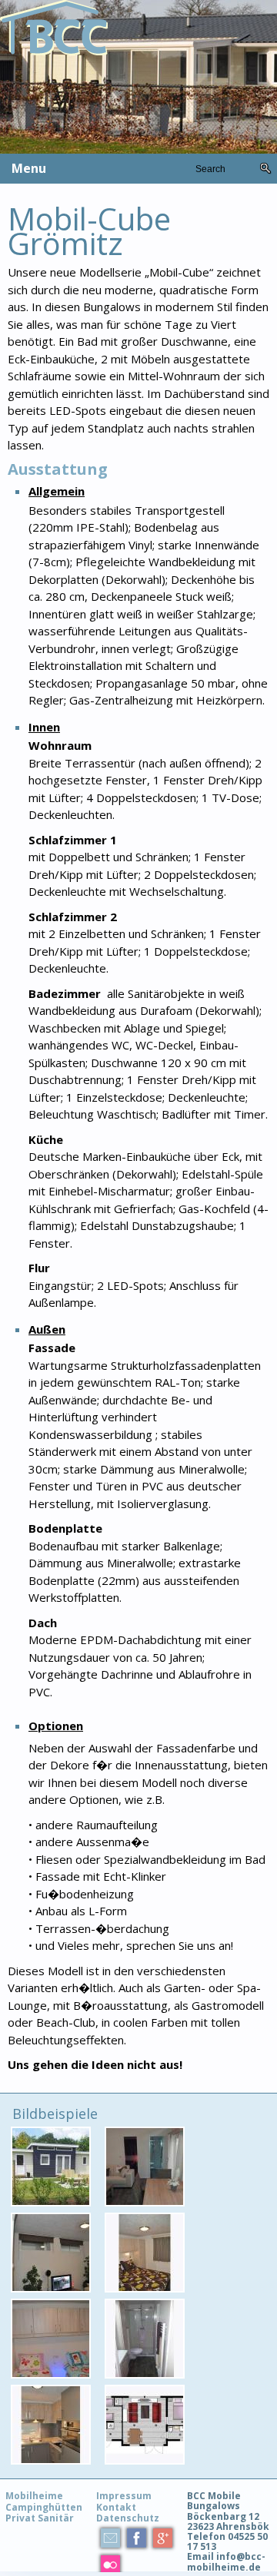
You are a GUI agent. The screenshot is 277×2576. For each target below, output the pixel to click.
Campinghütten (44, 2507)
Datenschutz (128, 2518)
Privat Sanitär (40, 2518)
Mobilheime (34, 2496)
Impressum (124, 2496)
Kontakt (116, 2507)
